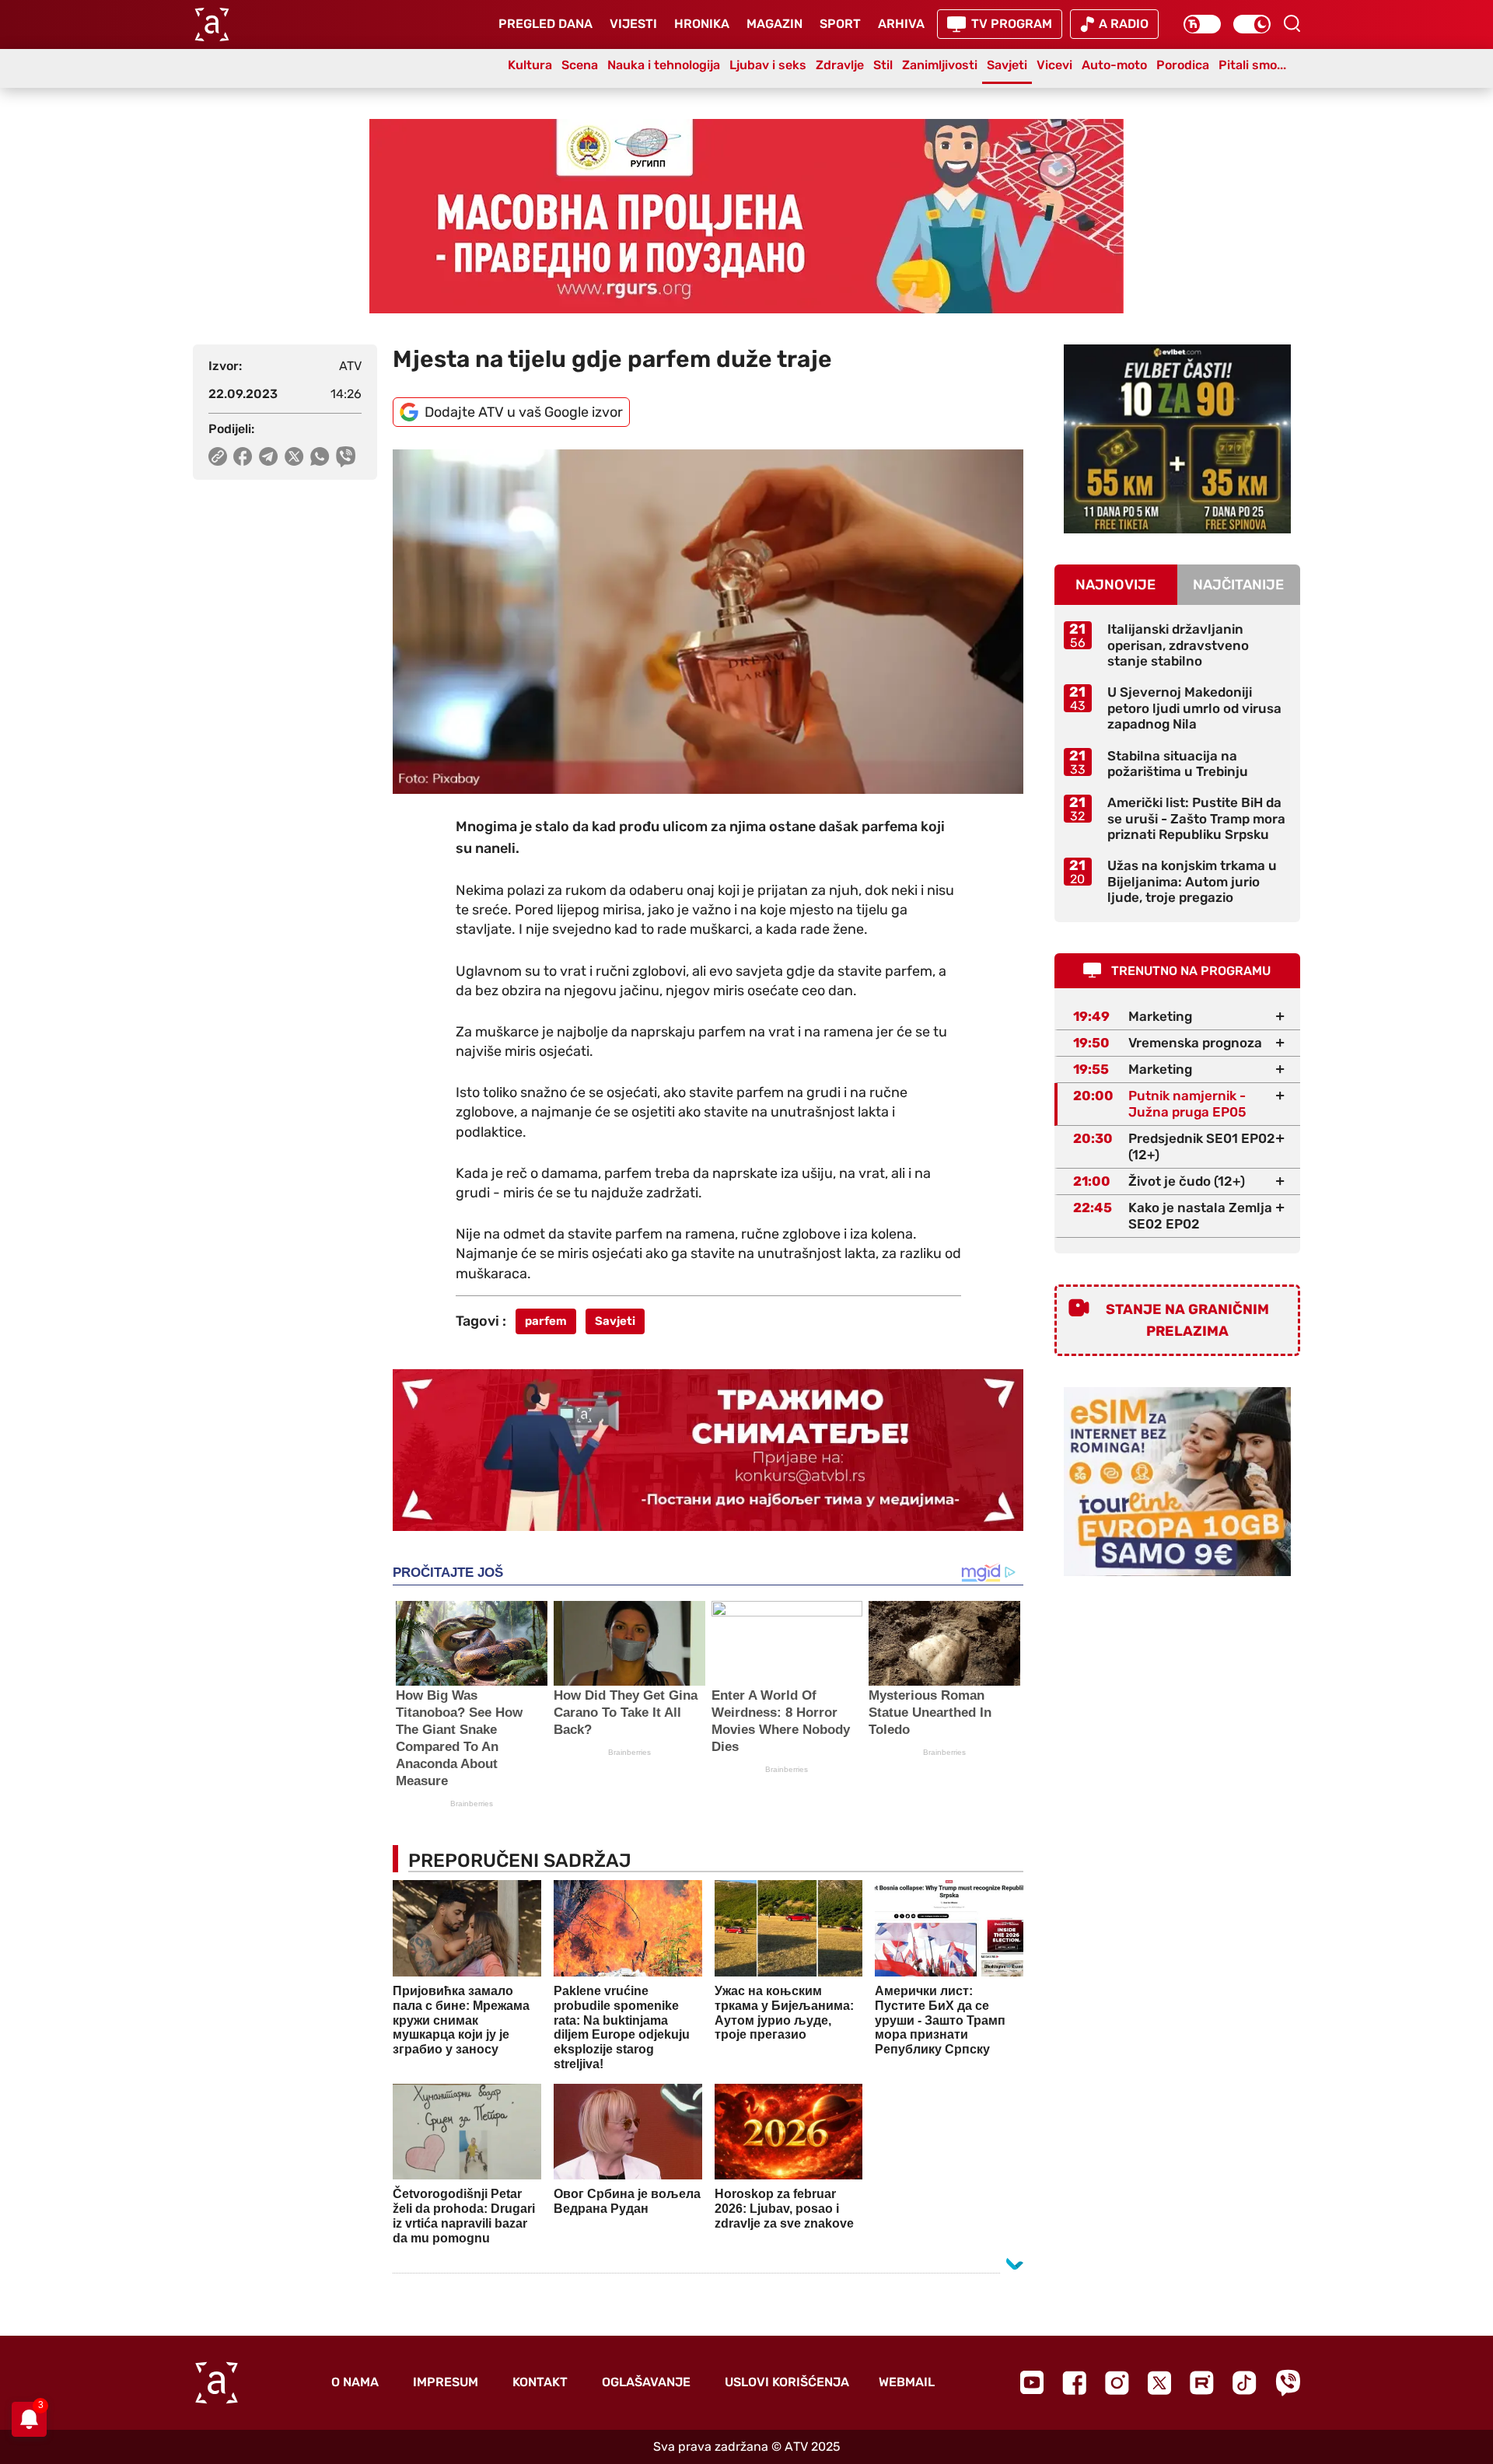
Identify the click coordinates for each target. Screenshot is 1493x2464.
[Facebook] (1074, 2383)
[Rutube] (1202, 2383)
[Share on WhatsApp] (320, 456)
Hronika (702, 24)
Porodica (1183, 65)
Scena (580, 65)
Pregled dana (545, 24)
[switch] (1202, 24)
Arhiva (901, 24)
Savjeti (1007, 65)
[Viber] (1288, 2383)
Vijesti (633, 24)
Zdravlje (840, 65)
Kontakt (540, 2382)
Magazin (774, 24)
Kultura (530, 65)
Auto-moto (1114, 65)
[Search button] (1292, 23)
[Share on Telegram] (269, 456)
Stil (883, 65)
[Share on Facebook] (243, 456)
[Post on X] (294, 456)
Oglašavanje (646, 2382)
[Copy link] (218, 456)
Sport (840, 24)
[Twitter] (1159, 2383)
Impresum (446, 2382)
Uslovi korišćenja (787, 2382)
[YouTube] (1032, 2382)
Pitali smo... (1252, 65)
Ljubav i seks (768, 65)
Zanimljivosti (940, 65)
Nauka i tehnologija (664, 65)
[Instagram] (1117, 2383)
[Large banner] (746, 216)
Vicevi (1054, 65)
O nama (355, 2382)
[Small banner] (1177, 439)
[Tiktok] (1245, 2383)
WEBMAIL (907, 2382)
